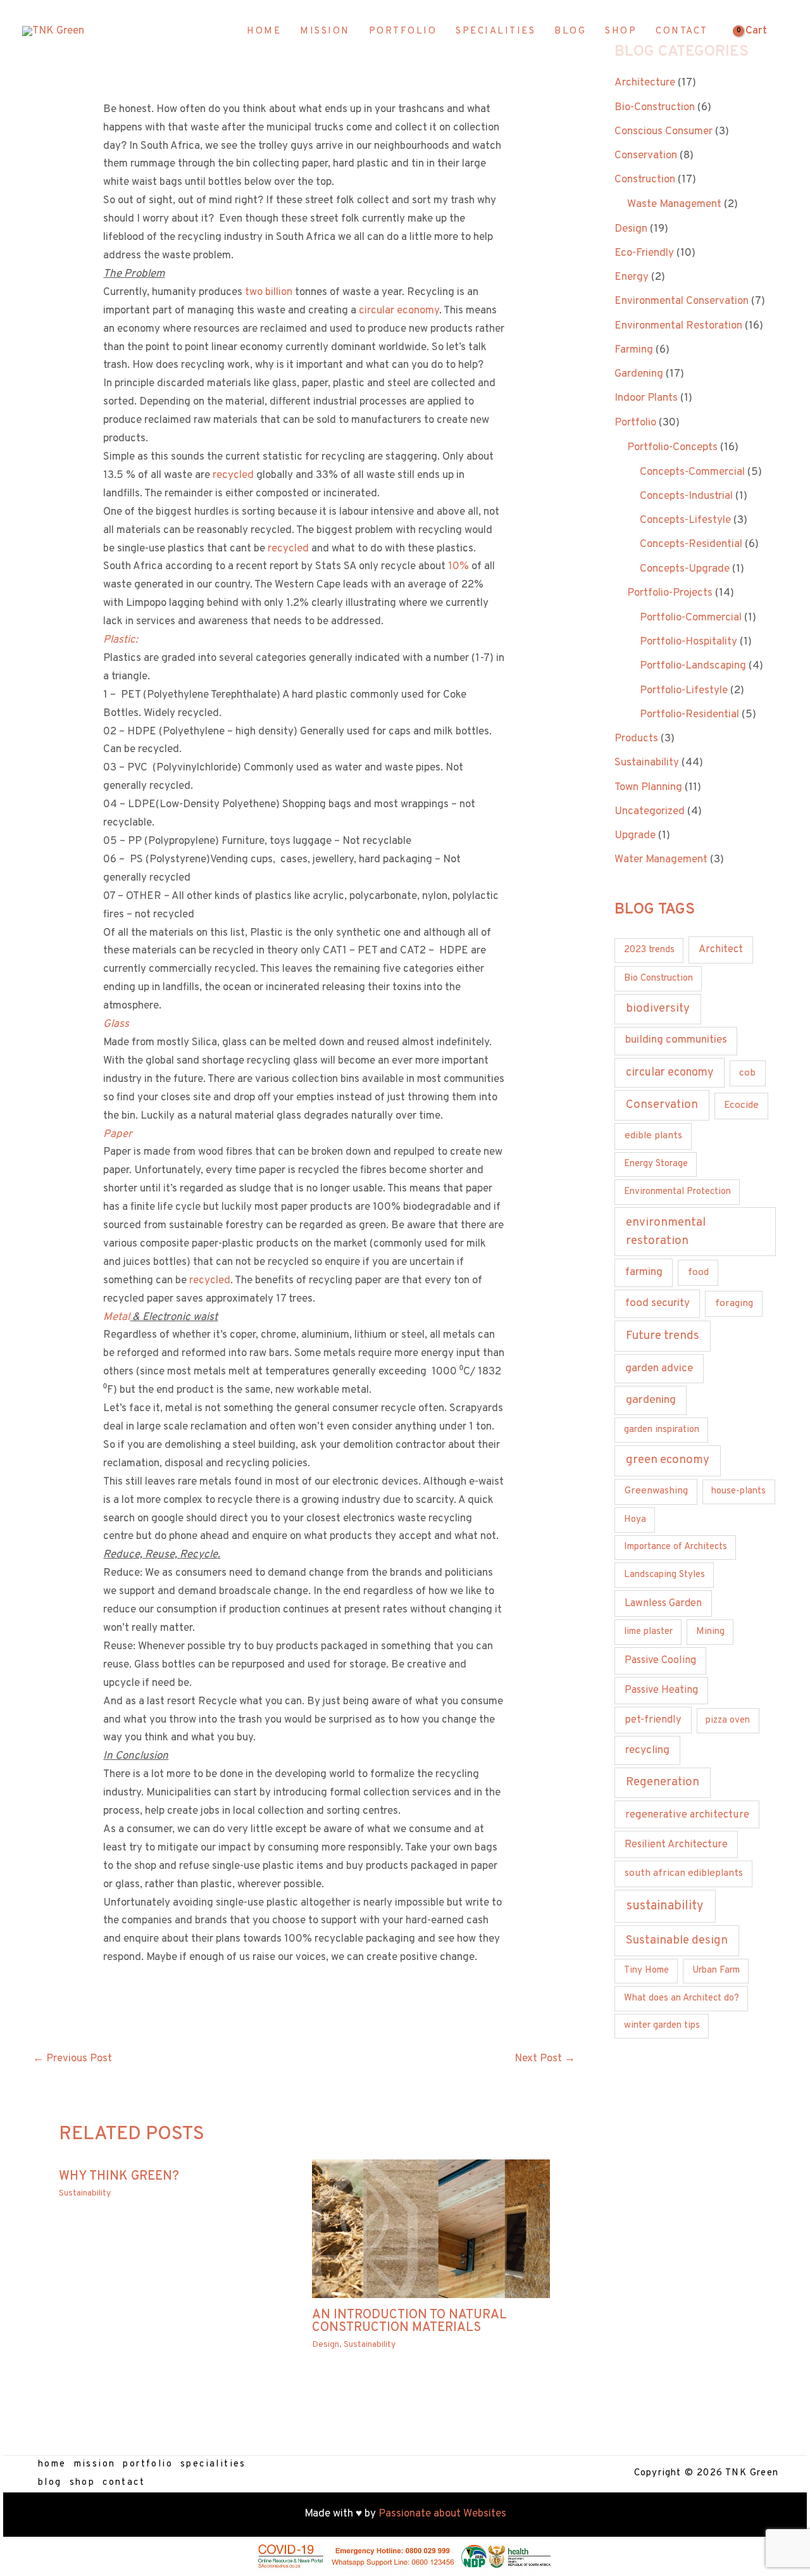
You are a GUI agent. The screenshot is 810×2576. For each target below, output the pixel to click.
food (698, 1272)
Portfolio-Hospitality (688, 642)
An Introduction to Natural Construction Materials (409, 2322)
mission (95, 2464)
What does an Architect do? (682, 1998)
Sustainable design (677, 1940)
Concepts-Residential (691, 544)
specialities (213, 2464)
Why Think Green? (119, 2177)
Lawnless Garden (663, 1604)
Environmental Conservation (682, 301)
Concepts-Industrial (686, 496)
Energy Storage (656, 1164)
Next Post (545, 2059)
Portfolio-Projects (670, 593)
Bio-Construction (655, 108)
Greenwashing (656, 1491)
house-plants (738, 1491)
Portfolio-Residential (689, 715)
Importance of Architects (676, 1547)
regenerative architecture (687, 1815)
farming (644, 1272)
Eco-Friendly (644, 253)
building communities (676, 1040)
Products (636, 739)
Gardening (639, 374)
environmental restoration (666, 1231)
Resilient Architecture (676, 1845)
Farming (634, 350)
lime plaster (648, 1632)
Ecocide (741, 1105)
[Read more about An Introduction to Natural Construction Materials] (431, 2229)
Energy (632, 277)
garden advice (659, 1369)
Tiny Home (646, 1970)
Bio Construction (658, 978)
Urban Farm (716, 1970)
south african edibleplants (684, 1873)
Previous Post (72, 2059)
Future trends (663, 1336)
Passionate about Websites (442, 2514)
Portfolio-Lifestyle (684, 691)
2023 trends (649, 950)
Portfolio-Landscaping (693, 666)
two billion (269, 292)
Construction (645, 180)
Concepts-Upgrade (685, 569)
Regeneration (663, 1782)
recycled (233, 475)
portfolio (148, 2464)
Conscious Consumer (664, 132)
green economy (668, 1460)
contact (124, 2483)
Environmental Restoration (678, 326)
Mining (710, 1632)
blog (50, 2483)
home (52, 2464)
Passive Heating (661, 1690)
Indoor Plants (646, 398)
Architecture (645, 83)
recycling (647, 1750)
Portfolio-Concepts (672, 448)
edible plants (653, 1136)
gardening (651, 1400)
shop (83, 2483)
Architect (721, 950)
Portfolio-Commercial (691, 618)
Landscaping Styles (664, 1575)
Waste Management (674, 204)
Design (326, 2345)
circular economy (399, 311)
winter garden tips (662, 2026)
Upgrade (635, 836)
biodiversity (658, 1009)
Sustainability (85, 2193)
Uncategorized (650, 812)
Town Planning (648, 788)
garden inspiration (662, 1430)
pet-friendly (653, 1720)
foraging (734, 1304)
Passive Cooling (660, 1661)
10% (458, 567)
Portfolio (635, 423)
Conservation (646, 156)
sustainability (665, 1906)
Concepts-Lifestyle (685, 520)
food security (657, 1304)
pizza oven (728, 1720)
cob (747, 1073)
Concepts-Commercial (692, 472)
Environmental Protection (677, 1192)
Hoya (635, 1520)
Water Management (661, 860)
